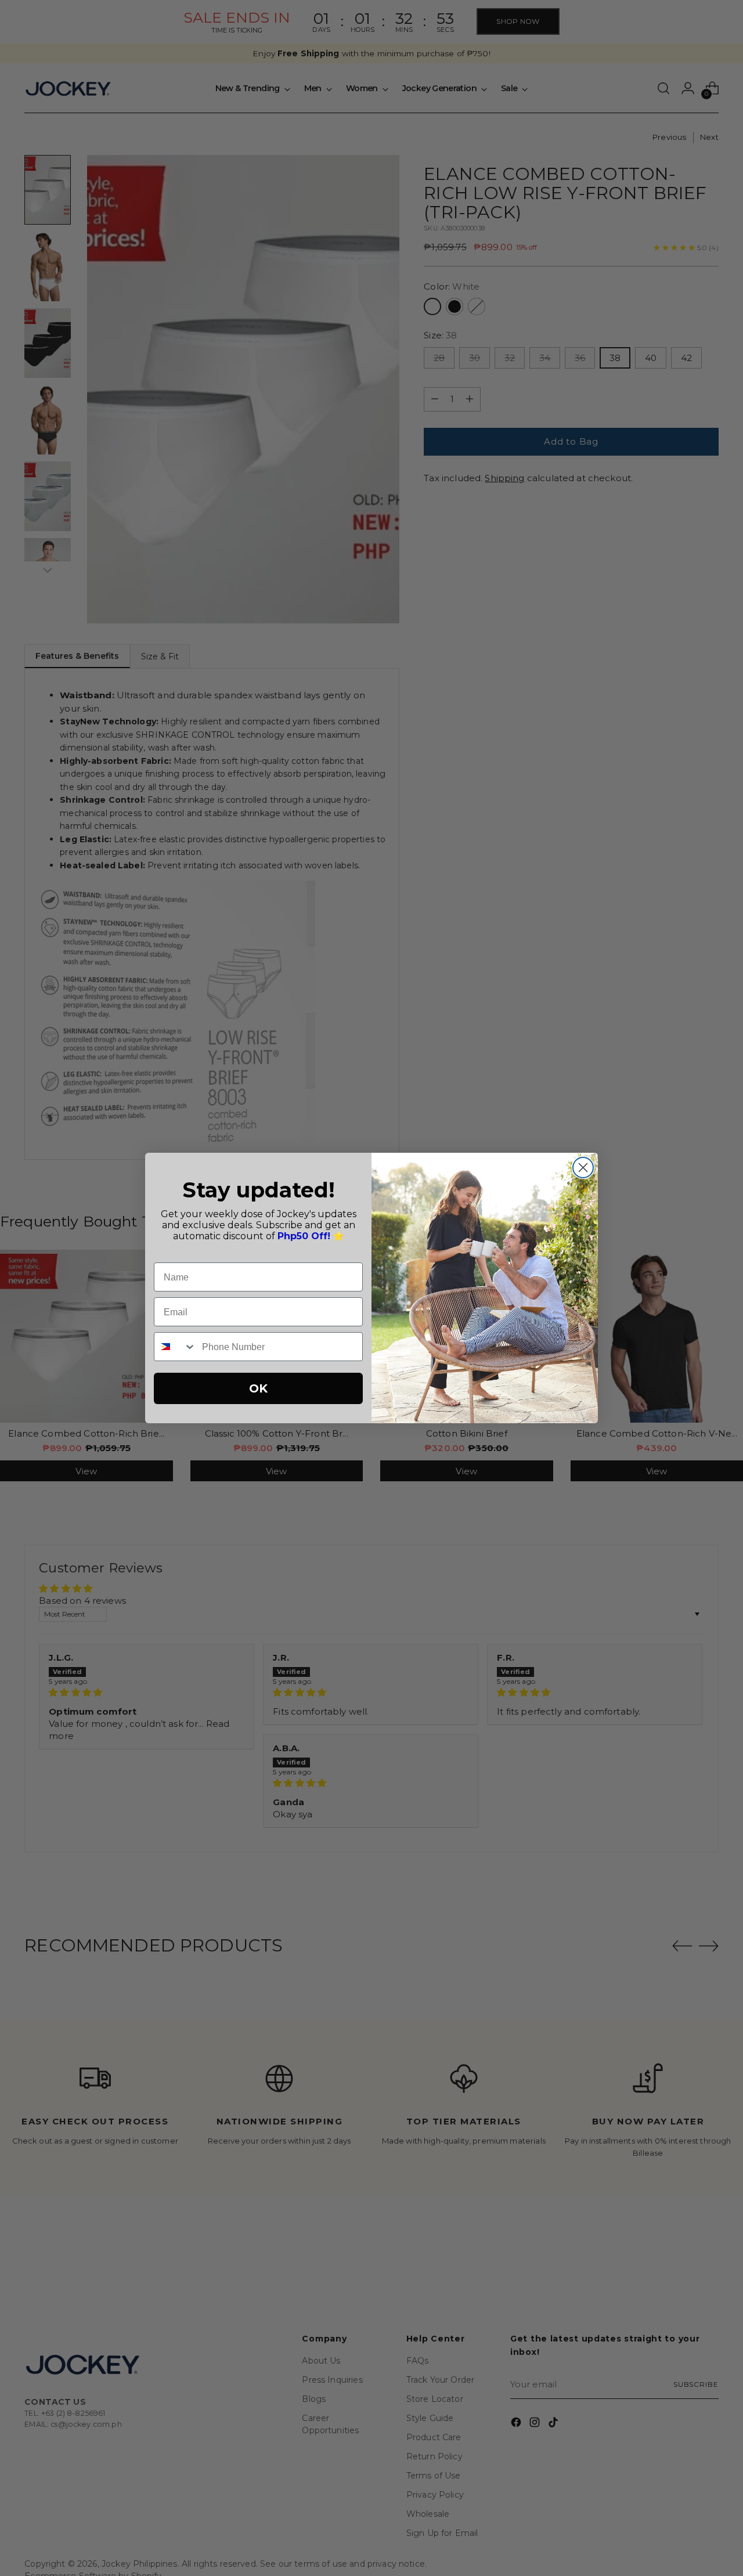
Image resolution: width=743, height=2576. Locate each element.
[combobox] (175, 1347)
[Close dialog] (583, 1168)
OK (258, 1388)
